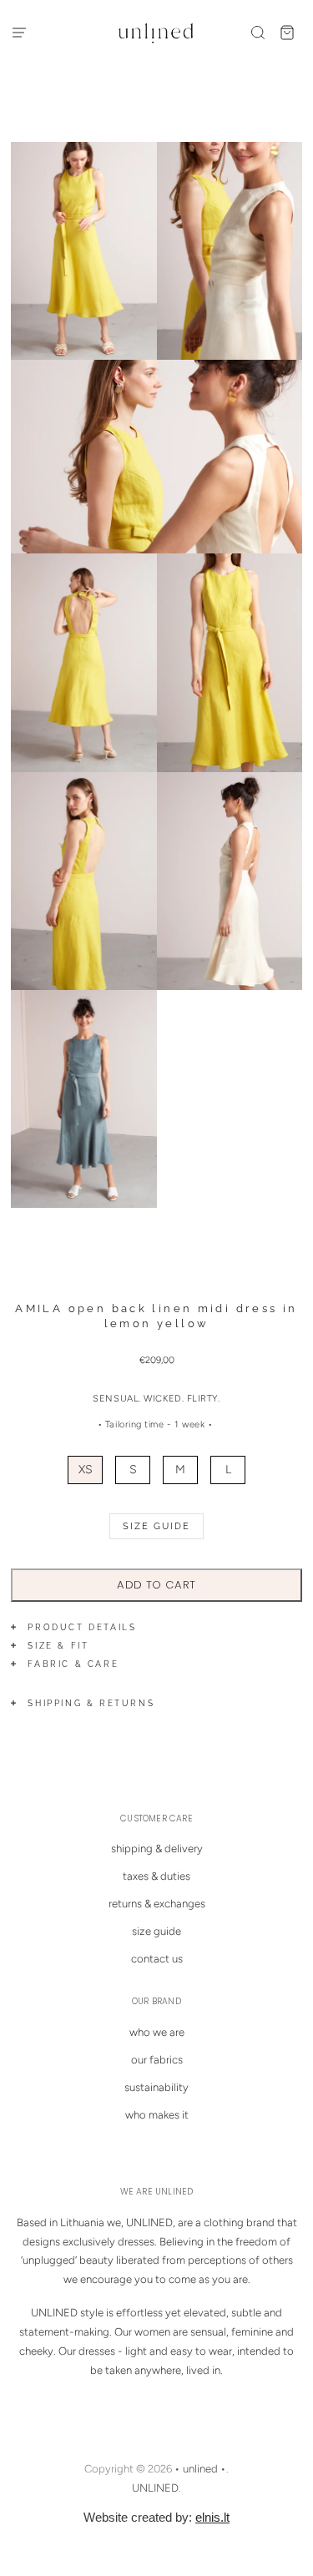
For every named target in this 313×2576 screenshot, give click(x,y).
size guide (156, 1931)
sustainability (156, 2087)
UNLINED (155, 2488)
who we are (157, 2032)
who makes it (157, 2115)
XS (86, 1470)
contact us (157, 1959)
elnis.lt (212, 2517)
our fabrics (157, 2060)
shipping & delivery (157, 1849)
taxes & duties (156, 1876)
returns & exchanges (157, 1904)
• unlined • (200, 2469)
